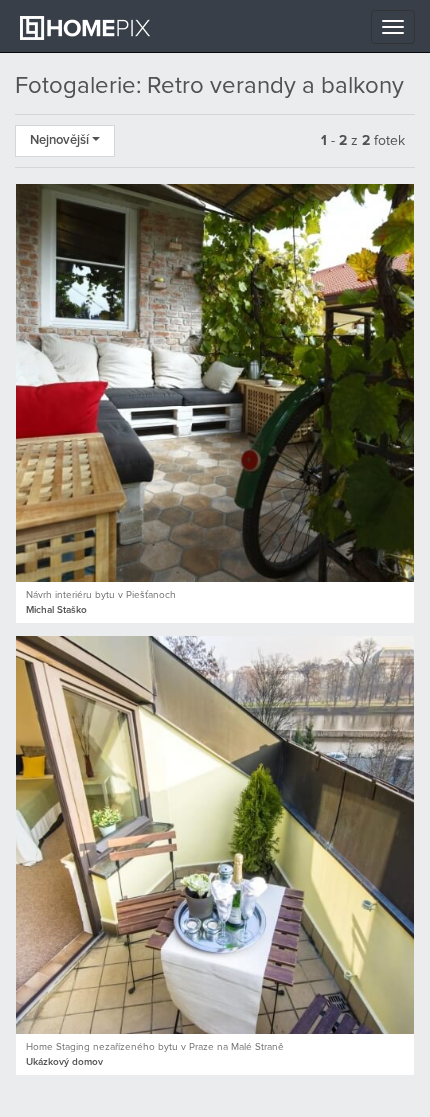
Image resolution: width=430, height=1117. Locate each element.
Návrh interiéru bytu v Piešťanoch (101, 595)
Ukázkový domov (64, 1062)
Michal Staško (56, 610)
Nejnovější (61, 140)
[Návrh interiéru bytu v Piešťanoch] (215, 383)
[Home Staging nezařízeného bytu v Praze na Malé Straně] (215, 835)
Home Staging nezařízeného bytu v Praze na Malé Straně (155, 1047)
